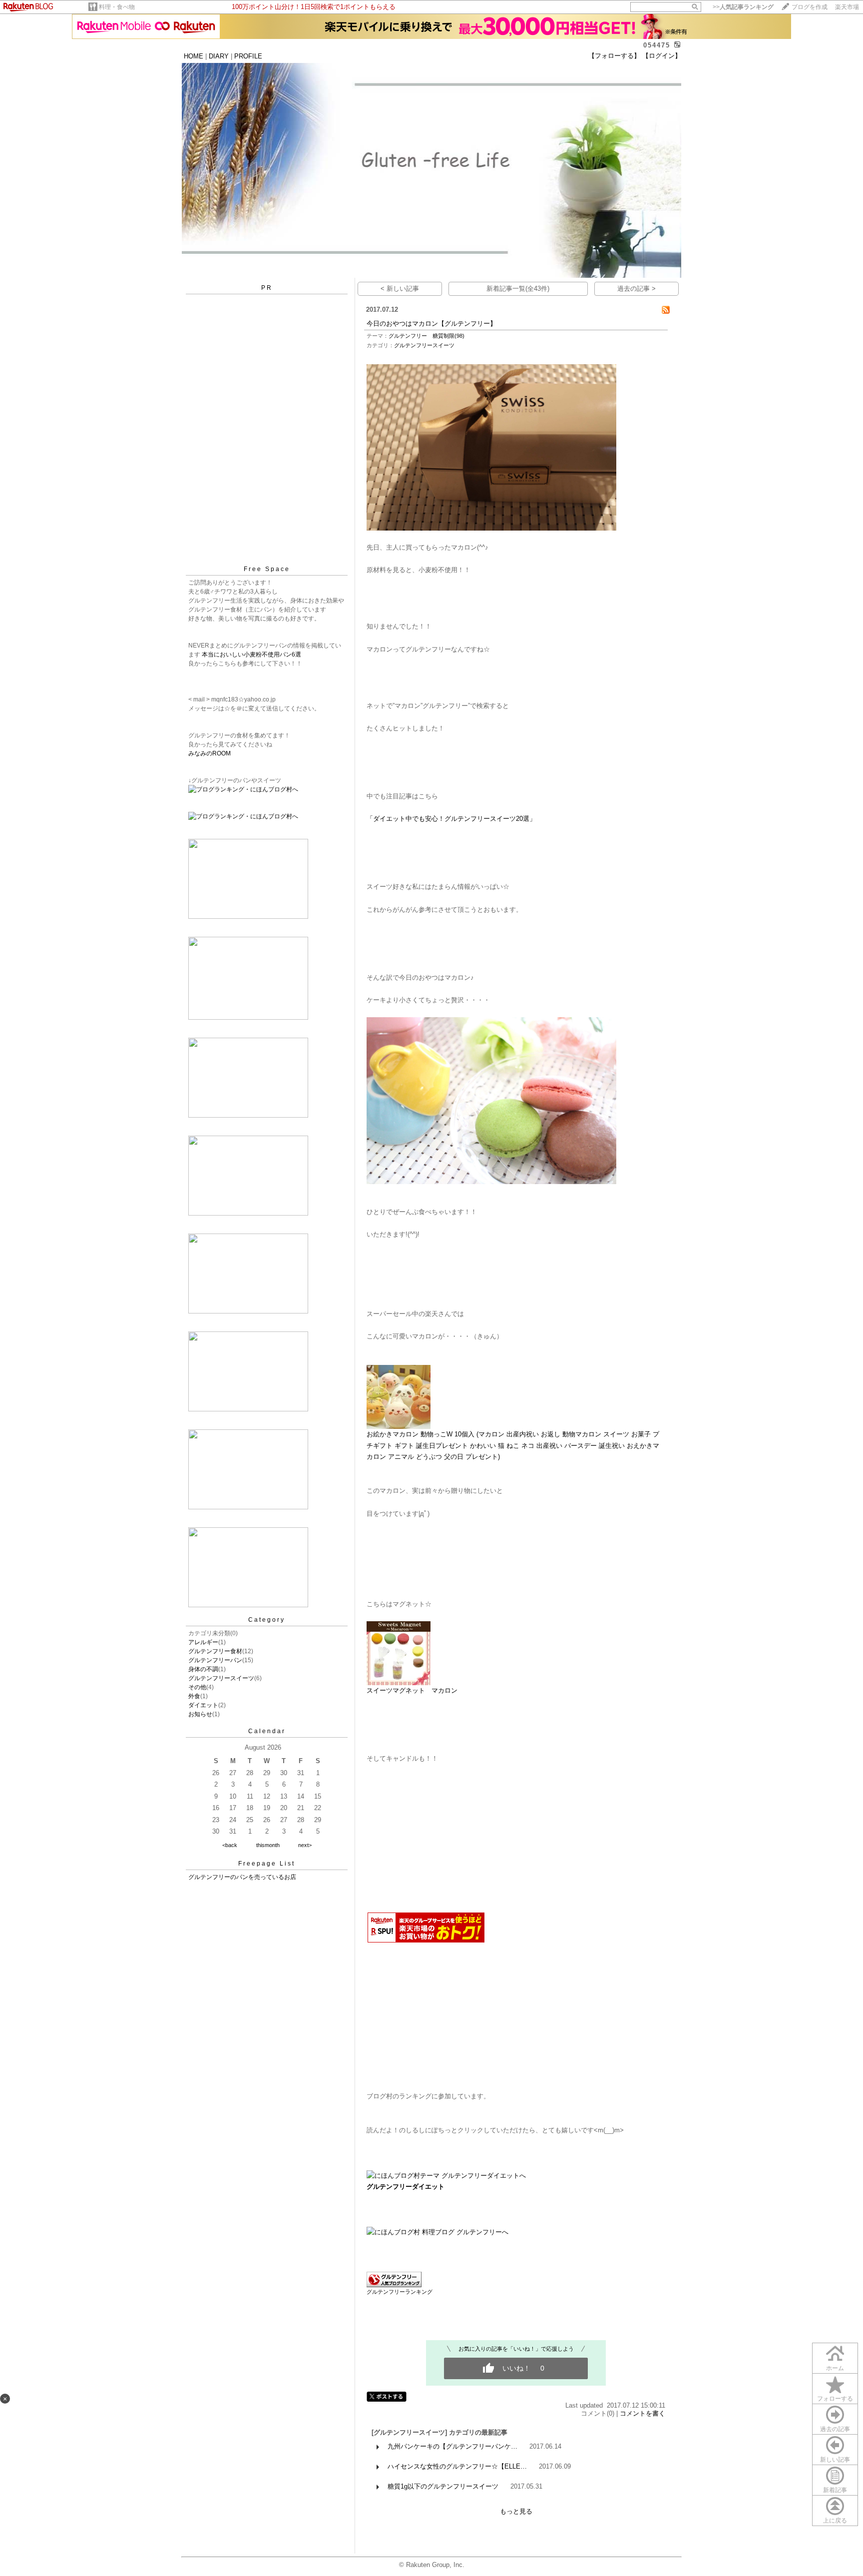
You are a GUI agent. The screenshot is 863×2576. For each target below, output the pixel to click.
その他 (197, 1687)
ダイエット (203, 1705)
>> (743, 7)
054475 (657, 45)
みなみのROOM (213, 753)
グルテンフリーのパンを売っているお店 (242, 1877)
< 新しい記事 (400, 289)
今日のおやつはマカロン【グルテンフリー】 (431, 323)
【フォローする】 (614, 56)
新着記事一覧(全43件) (518, 289)
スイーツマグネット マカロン (412, 1690)
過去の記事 (835, 2429)
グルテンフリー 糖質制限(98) (427, 336)
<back (230, 1845)
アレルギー (203, 1642)
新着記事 (835, 2490)
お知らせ (200, 1714)
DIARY (219, 56)
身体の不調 (203, 1669)
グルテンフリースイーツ (221, 1678)
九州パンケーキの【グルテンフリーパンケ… (452, 2446)
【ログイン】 (662, 56)
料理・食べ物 (117, 7)
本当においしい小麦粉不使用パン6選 (251, 654)
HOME (194, 56)
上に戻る (835, 2521)
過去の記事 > (637, 289)
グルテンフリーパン (215, 1660)
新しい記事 (835, 2460)
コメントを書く (643, 2413)
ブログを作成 (810, 7)
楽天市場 (847, 7)
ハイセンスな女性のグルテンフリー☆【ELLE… (457, 2466)
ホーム (835, 2368)
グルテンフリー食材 (215, 1651)
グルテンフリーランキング (400, 2292)
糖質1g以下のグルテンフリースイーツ (443, 2486)
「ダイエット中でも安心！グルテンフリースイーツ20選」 (451, 819)
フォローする (835, 2399)
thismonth (268, 1845)
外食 (194, 1696)
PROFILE (248, 56)
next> (305, 1845)
